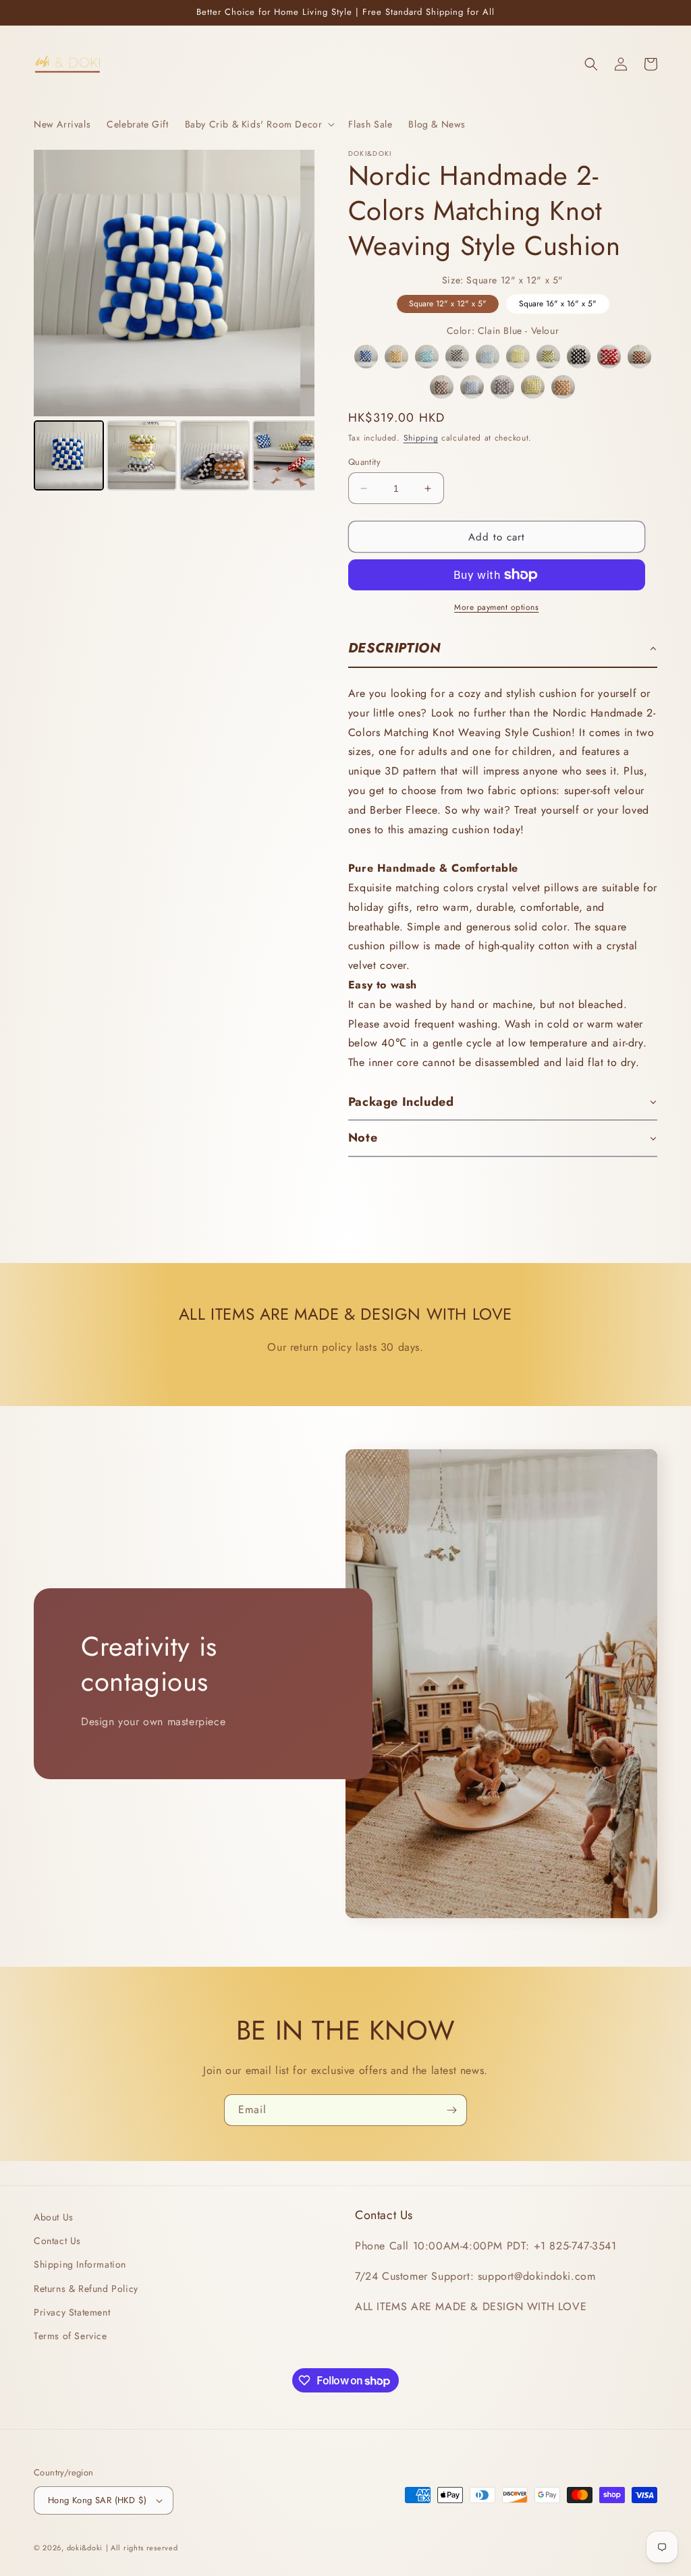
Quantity (364, 462)
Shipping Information (80, 2264)
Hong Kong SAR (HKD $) (97, 2500)
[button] (259, 124)
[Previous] (53, 283)
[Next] (295, 283)
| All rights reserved (142, 2548)
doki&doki (85, 2548)
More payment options (496, 607)
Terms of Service (71, 2336)
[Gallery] (174, 322)
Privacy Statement (72, 2312)
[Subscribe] (451, 2110)
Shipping (421, 438)
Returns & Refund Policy (86, 2289)
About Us (54, 2217)
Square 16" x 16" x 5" (558, 302)
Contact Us (57, 2241)
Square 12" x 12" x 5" (448, 302)
